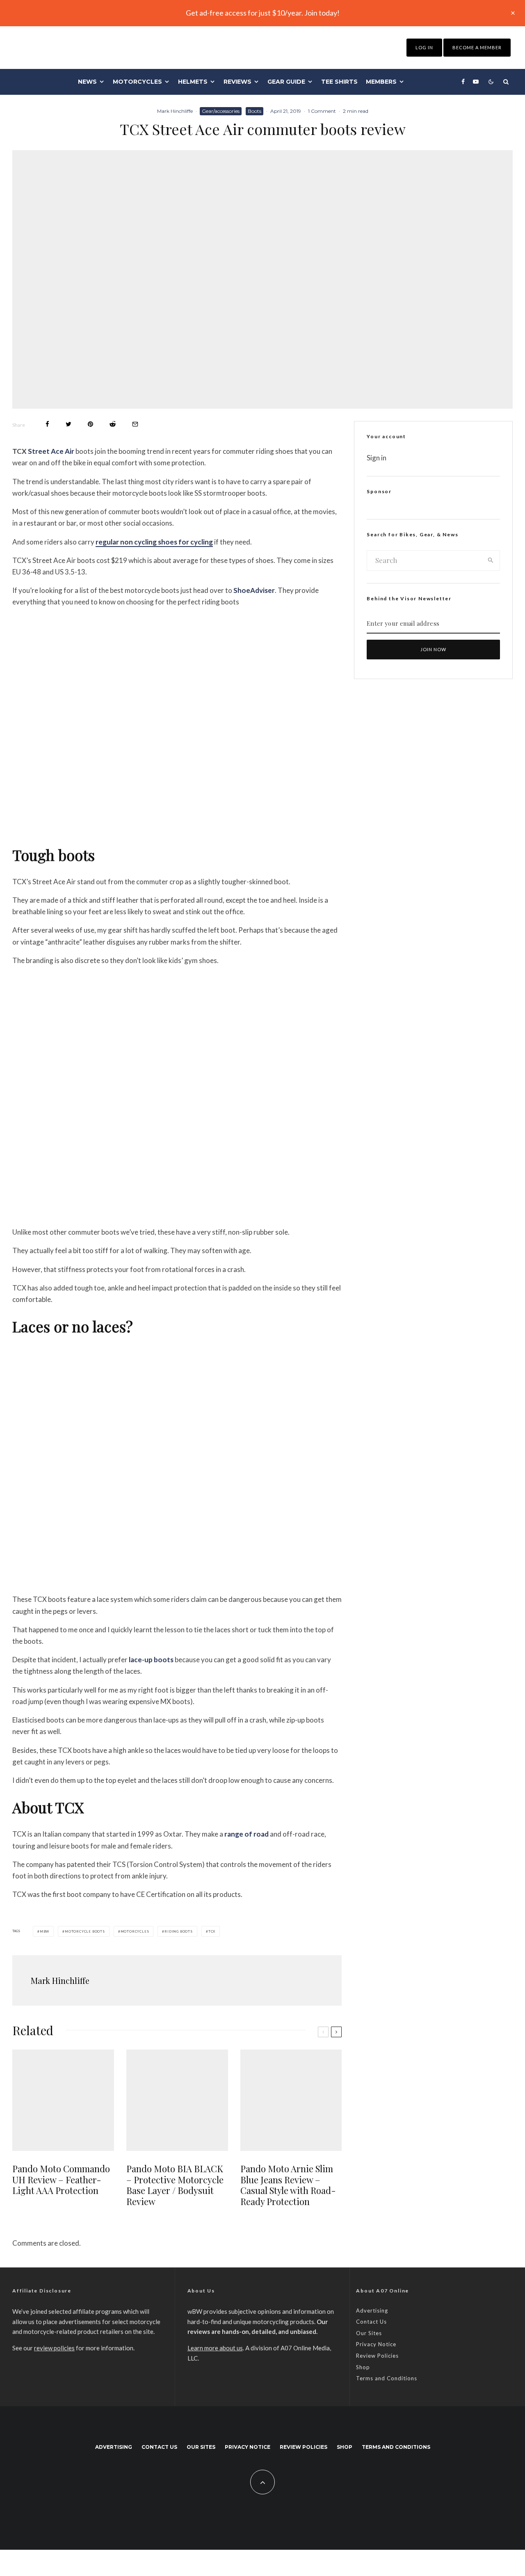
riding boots (179, 1931)
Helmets (193, 82)
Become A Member (477, 47)
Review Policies (377, 2356)
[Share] (47, 424)
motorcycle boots (85, 1931)
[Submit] (113, 424)
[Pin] (90, 424)
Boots (255, 111)
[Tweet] (68, 424)
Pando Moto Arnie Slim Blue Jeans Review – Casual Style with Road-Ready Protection (288, 2185)
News (87, 82)
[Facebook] (463, 82)
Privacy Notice (376, 2344)
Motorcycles (137, 82)
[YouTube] (476, 82)
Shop (363, 2367)
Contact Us (371, 2322)
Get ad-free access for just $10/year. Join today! (263, 13)
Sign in (377, 458)
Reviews (237, 82)
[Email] (135, 424)
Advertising (372, 2311)
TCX (212, 1931)
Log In (424, 47)
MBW (45, 1931)
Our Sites (369, 2333)
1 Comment (322, 111)
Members (381, 82)
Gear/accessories (221, 111)
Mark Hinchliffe (175, 111)
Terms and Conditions (387, 2378)
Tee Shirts (339, 82)
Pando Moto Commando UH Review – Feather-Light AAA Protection (61, 2179)
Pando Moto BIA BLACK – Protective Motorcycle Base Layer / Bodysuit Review (175, 2185)
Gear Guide (286, 82)
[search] (491, 560)
